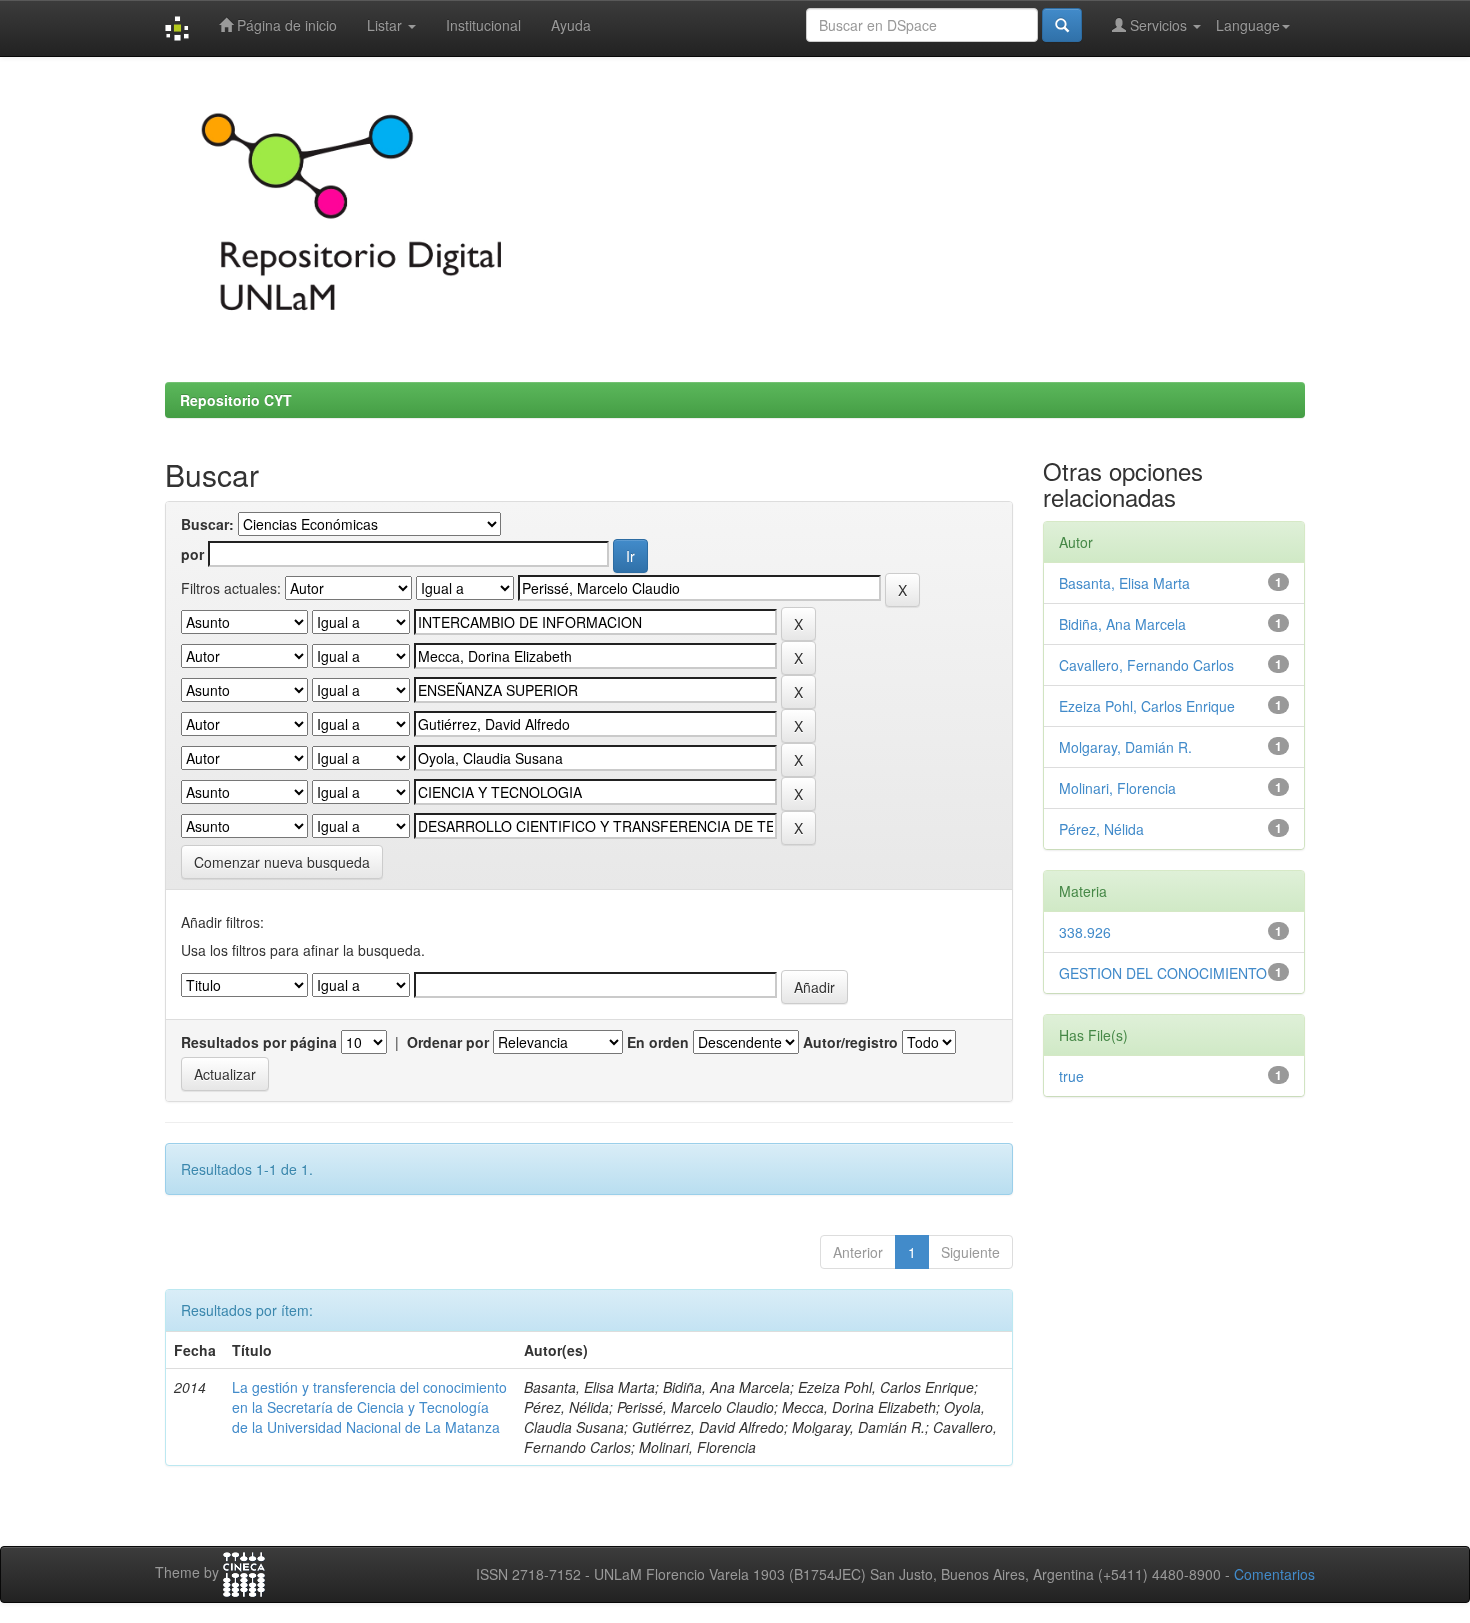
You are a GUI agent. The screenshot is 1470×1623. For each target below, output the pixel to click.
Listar (386, 25)
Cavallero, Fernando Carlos (1146, 665)
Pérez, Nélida (1101, 829)
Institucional (483, 25)
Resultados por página (259, 1042)
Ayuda (571, 25)
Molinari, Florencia (1117, 788)
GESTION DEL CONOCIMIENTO (1163, 973)
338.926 (1085, 932)
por (192, 554)
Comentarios (1274, 1574)
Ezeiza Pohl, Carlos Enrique (1147, 706)
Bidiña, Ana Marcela (1122, 624)
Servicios (1158, 25)
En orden (658, 1042)
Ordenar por (448, 1042)
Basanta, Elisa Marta (1124, 583)
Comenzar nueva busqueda (282, 862)
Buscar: (207, 524)
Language (1248, 25)
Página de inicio (285, 25)
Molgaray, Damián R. (1125, 747)
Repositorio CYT (236, 400)
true (1071, 1076)
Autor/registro (850, 1042)
